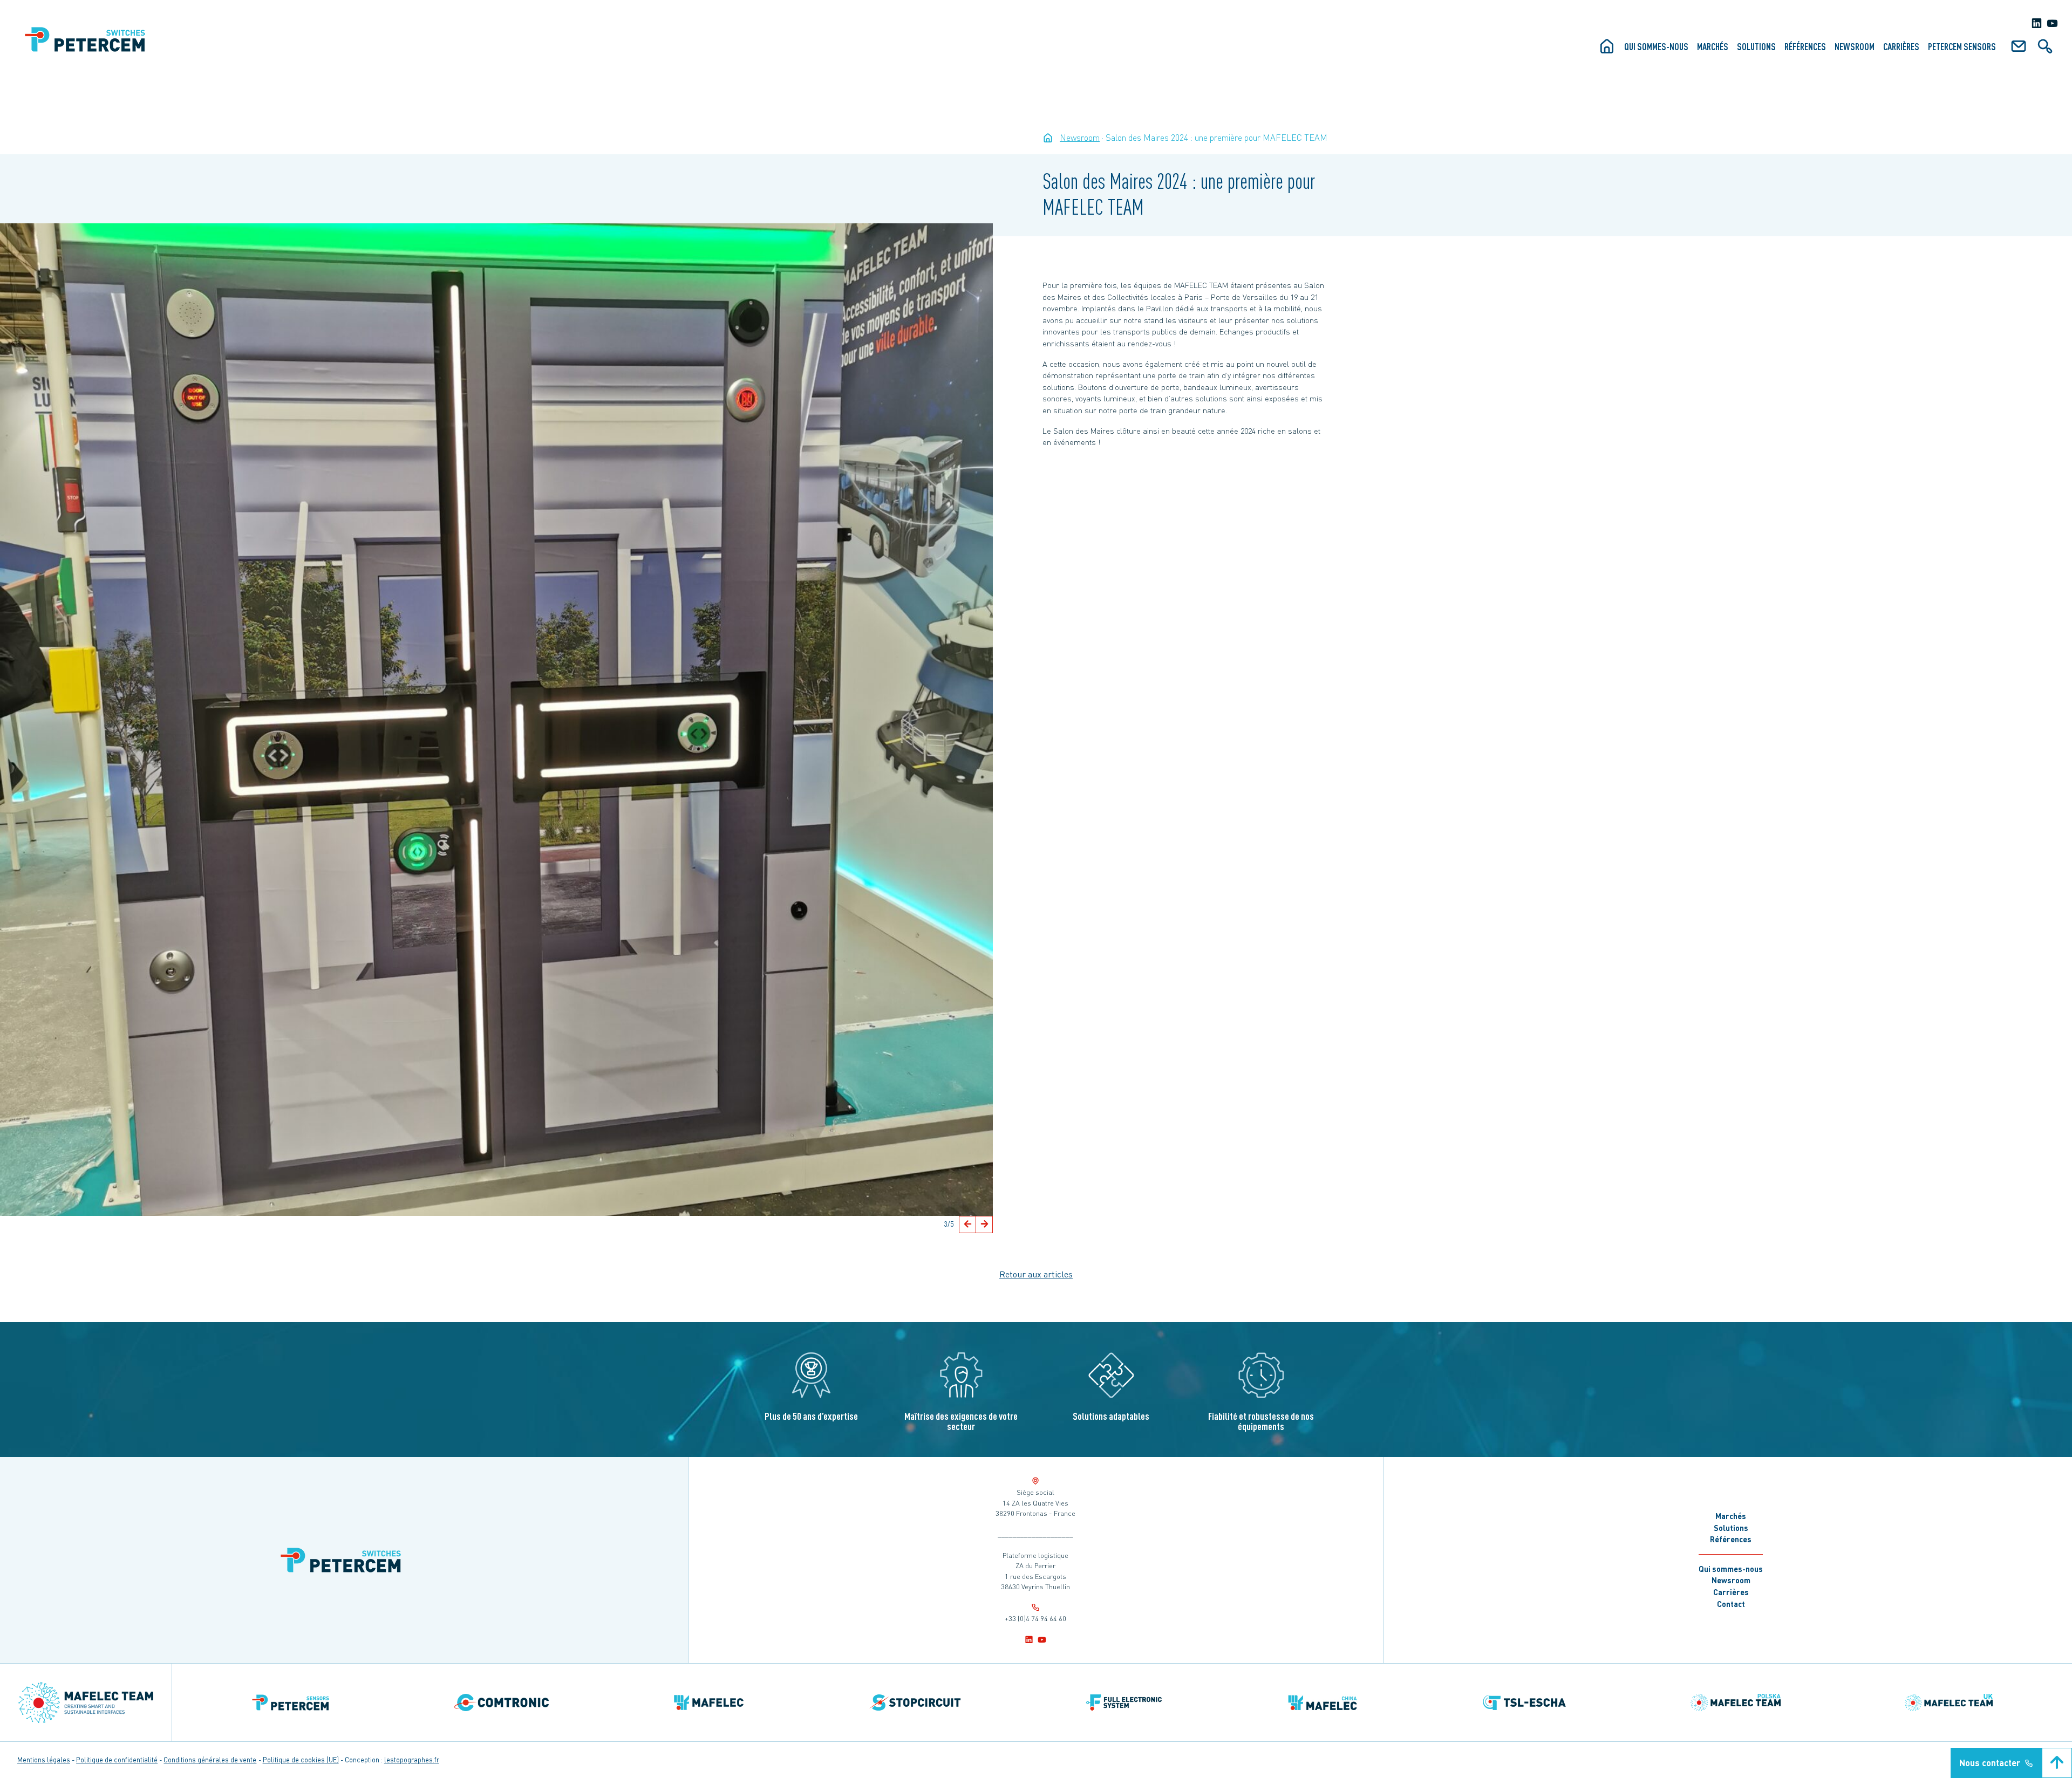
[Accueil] (1607, 50)
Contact (1731, 1604)
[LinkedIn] (2037, 23)
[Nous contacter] (2019, 50)
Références (1805, 46)
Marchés (1713, 46)
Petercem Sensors (1962, 46)
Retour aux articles (1036, 1274)
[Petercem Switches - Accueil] (1048, 138)
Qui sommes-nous (1656, 46)
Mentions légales (44, 1760)
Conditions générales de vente (210, 1760)
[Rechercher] (2045, 50)
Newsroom (1855, 46)
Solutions (1756, 46)
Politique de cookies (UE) (301, 1760)
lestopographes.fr (412, 1760)
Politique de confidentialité (117, 1760)
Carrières (1901, 46)
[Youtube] (2052, 23)
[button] (967, 1225)
